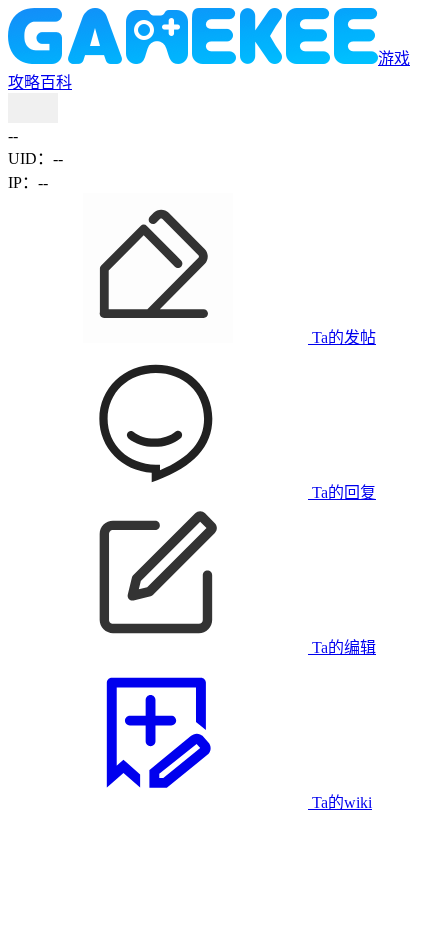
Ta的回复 (342, 492)
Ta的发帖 (342, 337)
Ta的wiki (340, 802)
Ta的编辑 (342, 647)
